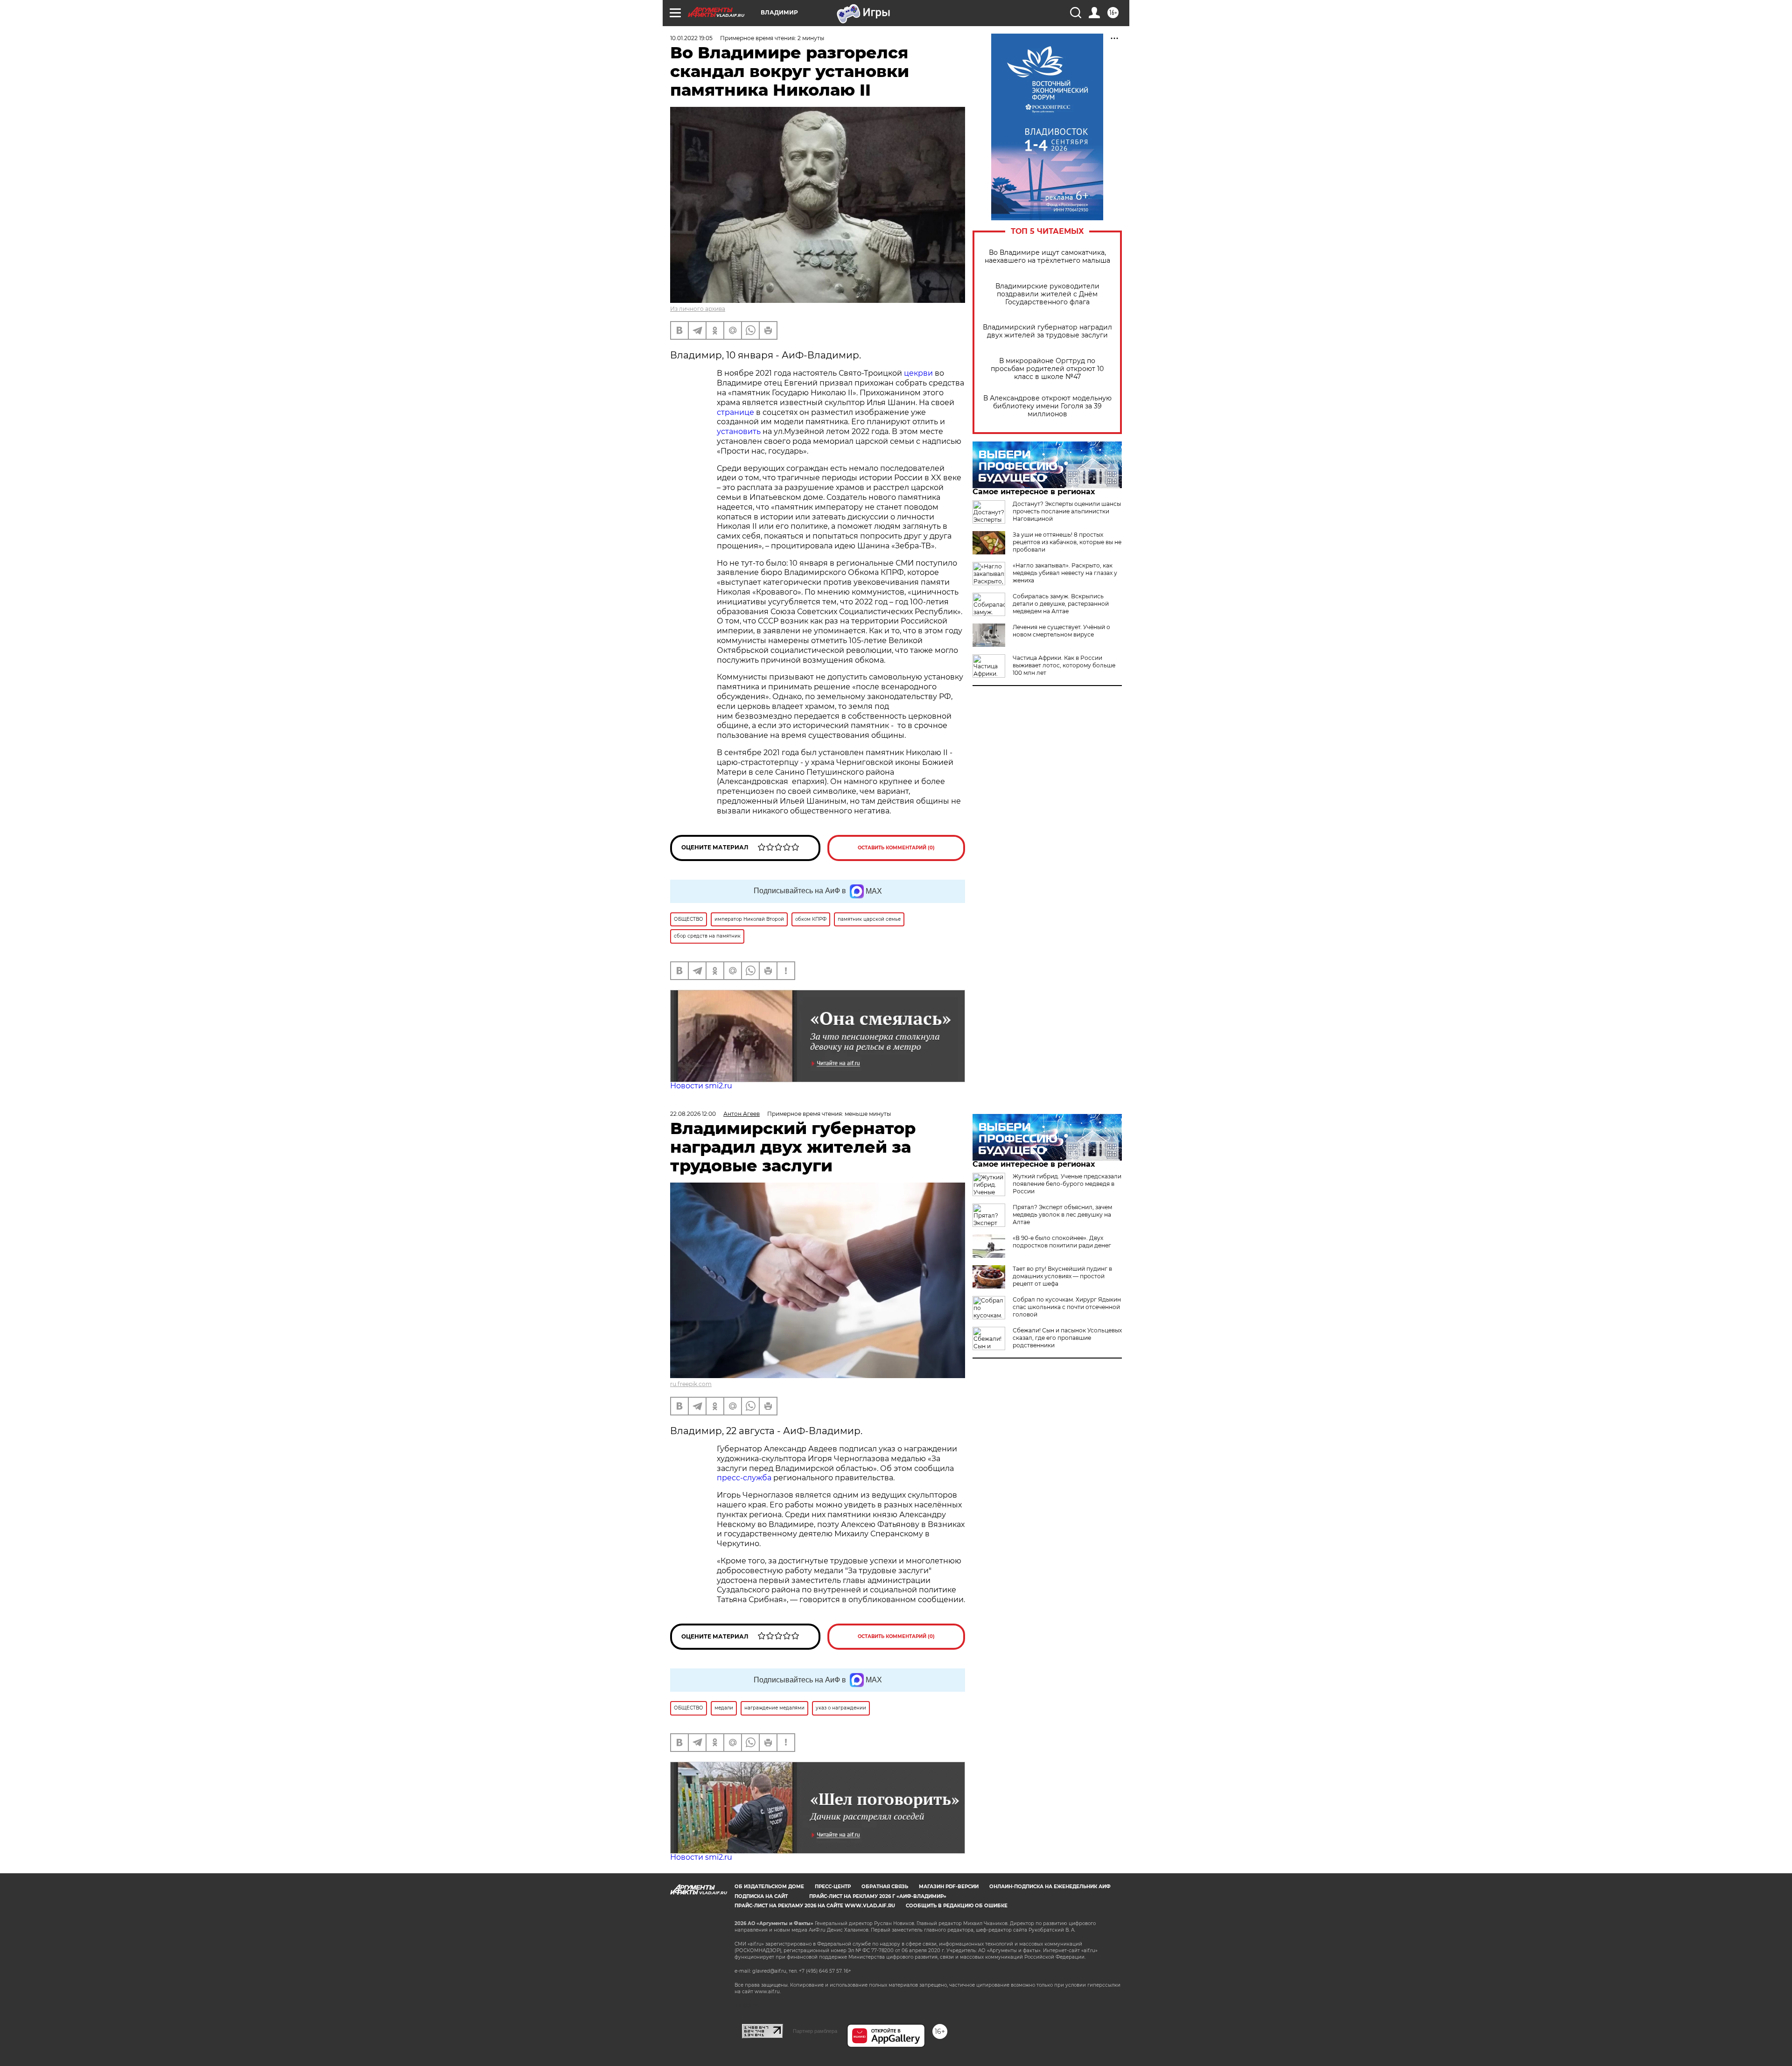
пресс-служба (744, 1478)
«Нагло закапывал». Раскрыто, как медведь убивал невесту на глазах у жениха (1065, 573)
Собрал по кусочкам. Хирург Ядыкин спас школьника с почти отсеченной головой (1067, 1307)
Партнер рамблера (815, 2031)
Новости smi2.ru (701, 1086)
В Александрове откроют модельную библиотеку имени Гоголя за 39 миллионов (1047, 406)
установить (739, 431)
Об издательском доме (769, 1887)
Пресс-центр (833, 1887)
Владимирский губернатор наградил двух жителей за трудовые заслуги (1047, 331)
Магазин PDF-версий (949, 1887)
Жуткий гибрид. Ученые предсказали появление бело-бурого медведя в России (1067, 1184)
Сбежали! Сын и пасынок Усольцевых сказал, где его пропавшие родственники (1067, 1338)
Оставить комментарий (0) (896, 848)
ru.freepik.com (691, 1384)
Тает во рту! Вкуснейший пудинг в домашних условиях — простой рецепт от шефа (1062, 1276)
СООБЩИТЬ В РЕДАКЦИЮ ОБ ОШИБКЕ (957, 1906)
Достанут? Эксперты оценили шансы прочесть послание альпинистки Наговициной (1067, 511)
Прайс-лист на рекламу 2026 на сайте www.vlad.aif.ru (815, 1906)
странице (735, 412)
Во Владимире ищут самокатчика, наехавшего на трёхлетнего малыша (1047, 257)
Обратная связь (885, 1887)
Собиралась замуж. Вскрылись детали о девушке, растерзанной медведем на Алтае (1061, 604)
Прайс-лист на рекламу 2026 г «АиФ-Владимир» (878, 1896)
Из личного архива (698, 309)
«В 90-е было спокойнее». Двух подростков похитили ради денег (1062, 1242)
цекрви (918, 373)
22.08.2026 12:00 (693, 1114)
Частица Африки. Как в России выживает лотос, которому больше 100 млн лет (1064, 665)
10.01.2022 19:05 (691, 38)
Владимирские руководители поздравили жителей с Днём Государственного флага (1047, 294)
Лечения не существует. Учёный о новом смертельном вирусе (1061, 631)
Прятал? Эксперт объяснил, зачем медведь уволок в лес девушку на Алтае (1062, 1215)
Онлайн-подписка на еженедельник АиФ (1050, 1887)
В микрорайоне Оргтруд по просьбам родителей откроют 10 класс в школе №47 (1047, 369)
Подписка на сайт (761, 1896)
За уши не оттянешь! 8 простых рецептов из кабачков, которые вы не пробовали (1067, 542)
